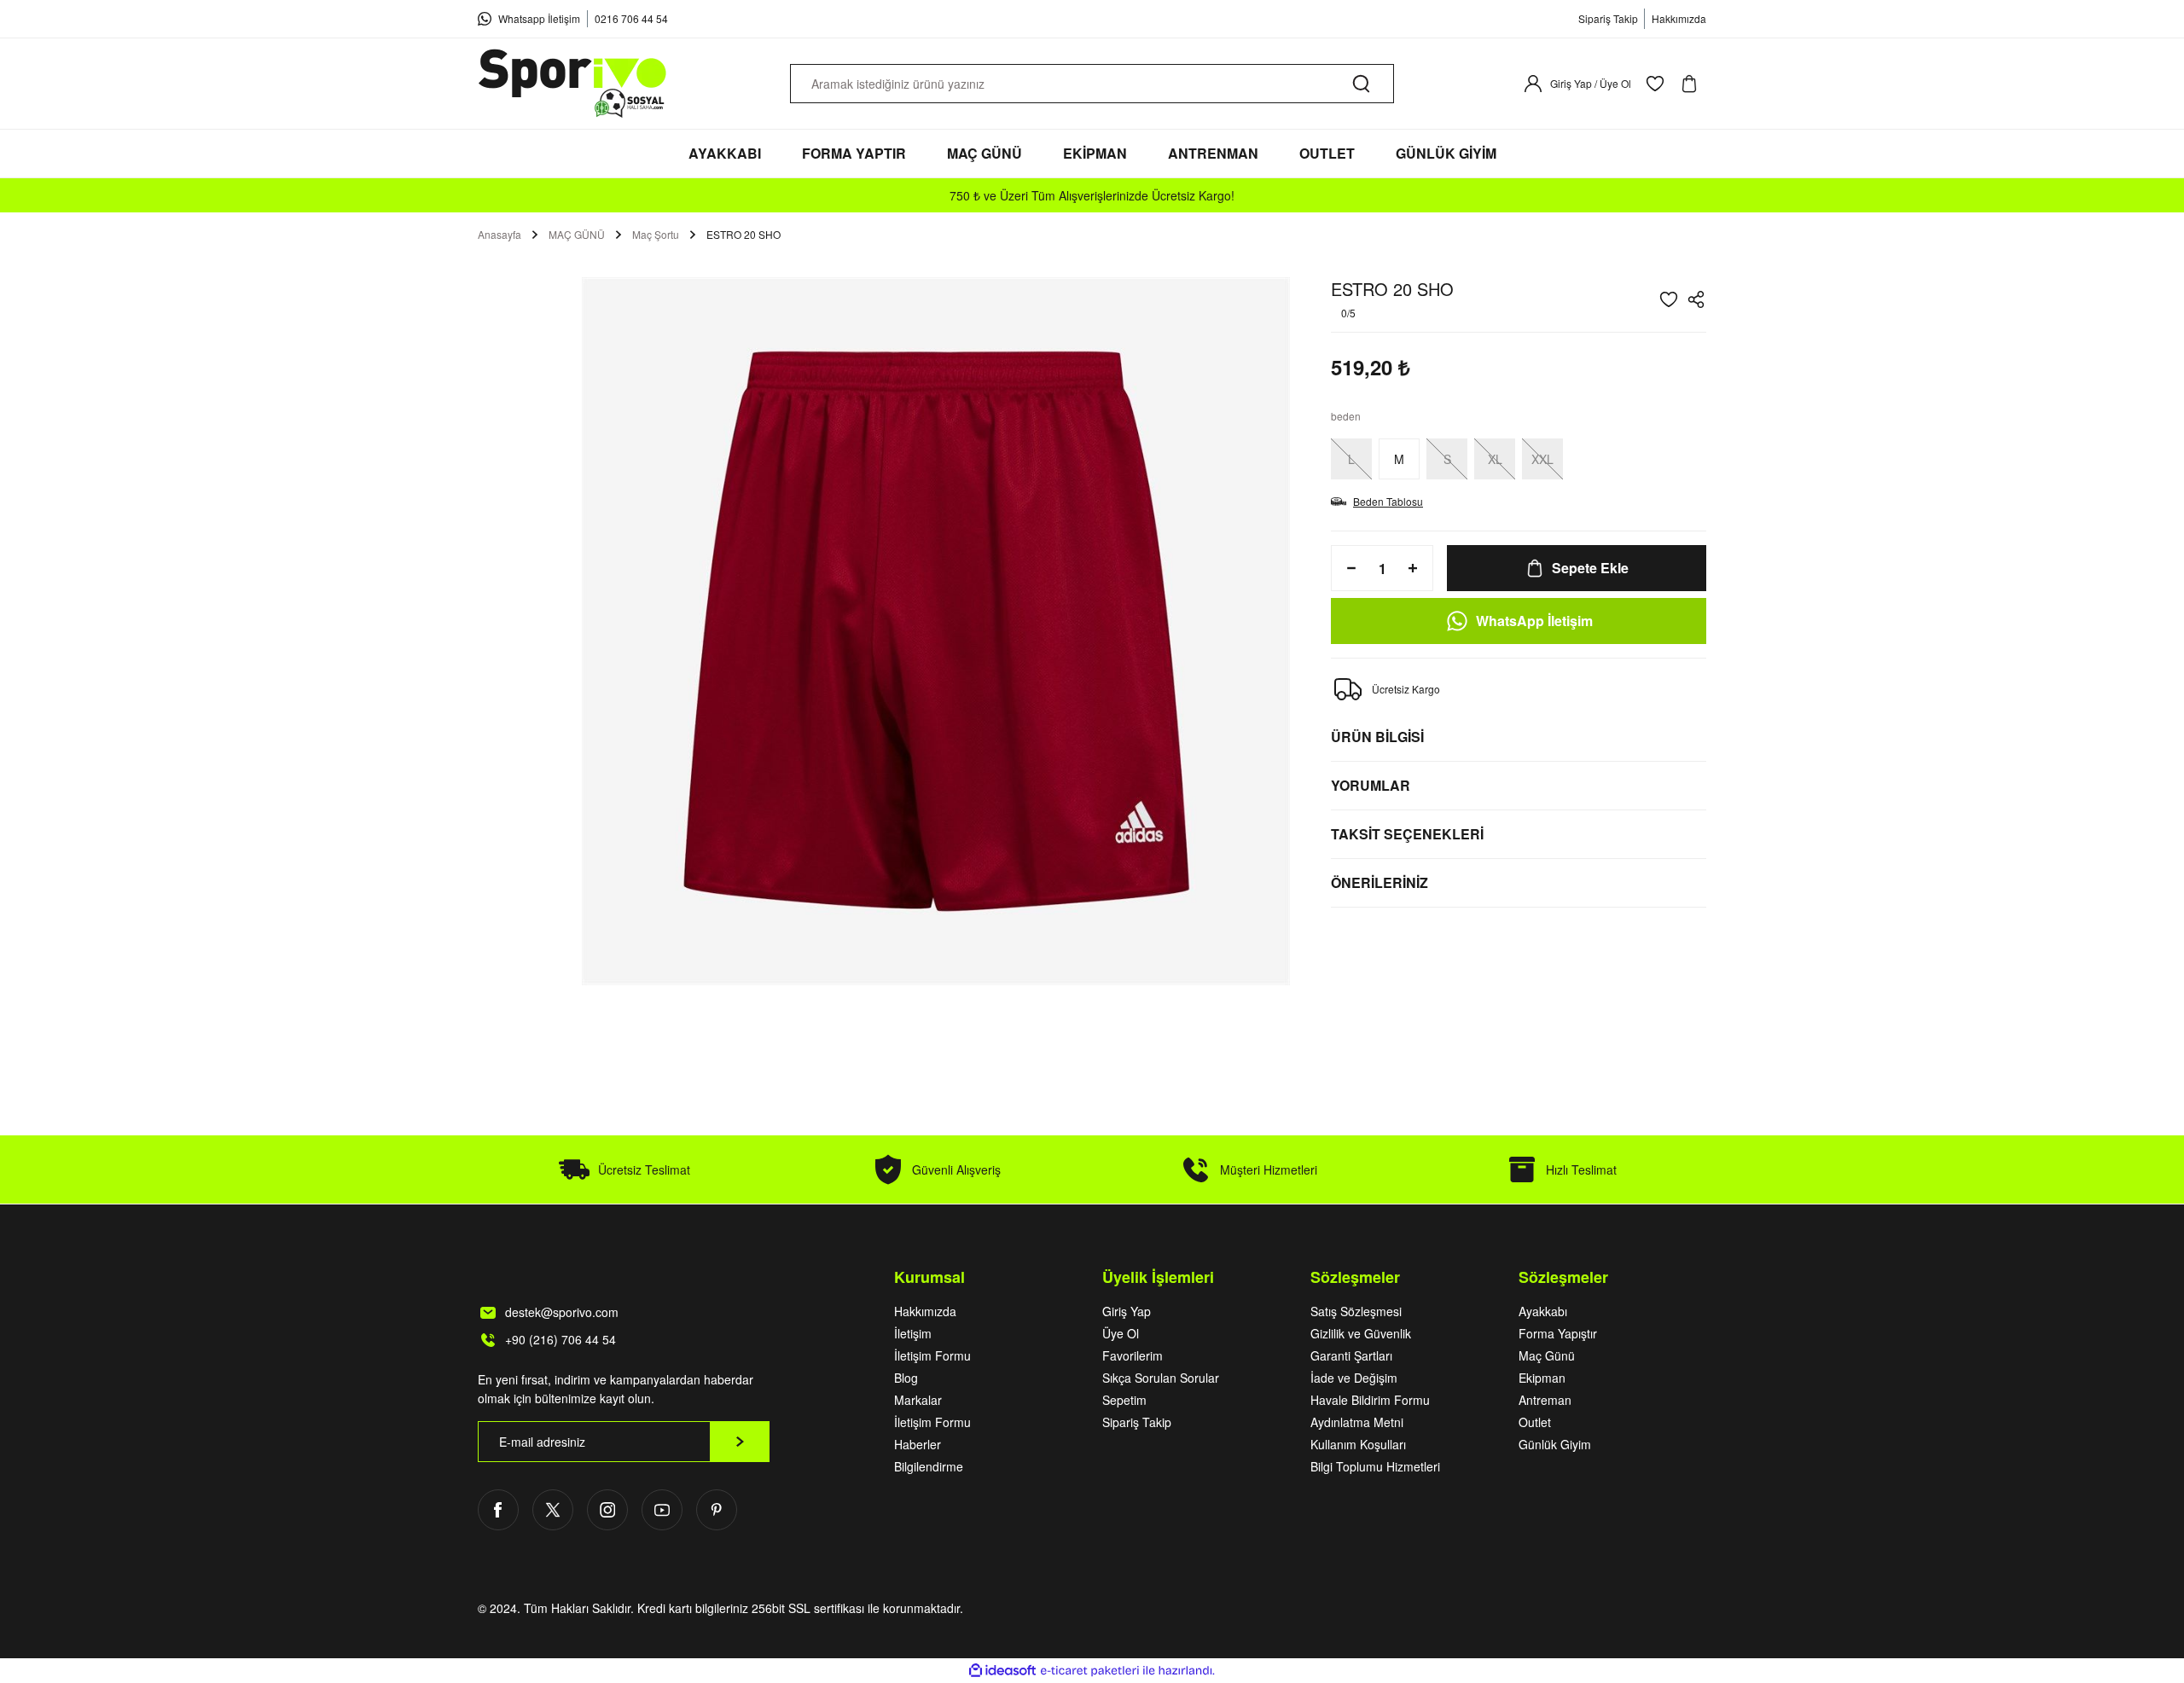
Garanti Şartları (1351, 1355)
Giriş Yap (1127, 1311)
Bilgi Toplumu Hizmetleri (1375, 1466)
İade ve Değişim (1354, 1378)
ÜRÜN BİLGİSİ (1377, 737)
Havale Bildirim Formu (1370, 1400)
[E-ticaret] (1090, 1671)
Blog (906, 1378)
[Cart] (1693, 84)
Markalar (918, 1400)
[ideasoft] (1002, 1671)
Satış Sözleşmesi (1356, 1311)
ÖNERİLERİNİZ (1380, 882)
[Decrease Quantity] (1346, 568)
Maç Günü (1547, 1355)
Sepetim (1124, 1400)
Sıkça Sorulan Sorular (1161, 1378)
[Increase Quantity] (1418, 568)
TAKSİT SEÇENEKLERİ (1407, 834)
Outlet (1535, 1422)
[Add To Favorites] (1669, 299)
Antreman (1545, 1400)
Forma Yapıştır (1558, 1333)
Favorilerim (1133, 1355)
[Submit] (740, 1442)
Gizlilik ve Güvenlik (1361, 1333)
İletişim (913, 1333)
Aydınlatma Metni (1357, 1422)
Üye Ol (1121, 1333)
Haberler (918, 1444)
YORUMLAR (1371, 785)
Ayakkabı (1543, 1311)
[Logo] (573, 84)
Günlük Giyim (1555, 1444)
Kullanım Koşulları (1358, 1444)
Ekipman (1542, 1378)
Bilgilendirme (929, 1466)
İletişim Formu (932, 1355)
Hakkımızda (925, 1311)
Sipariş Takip (1137, 1422)
